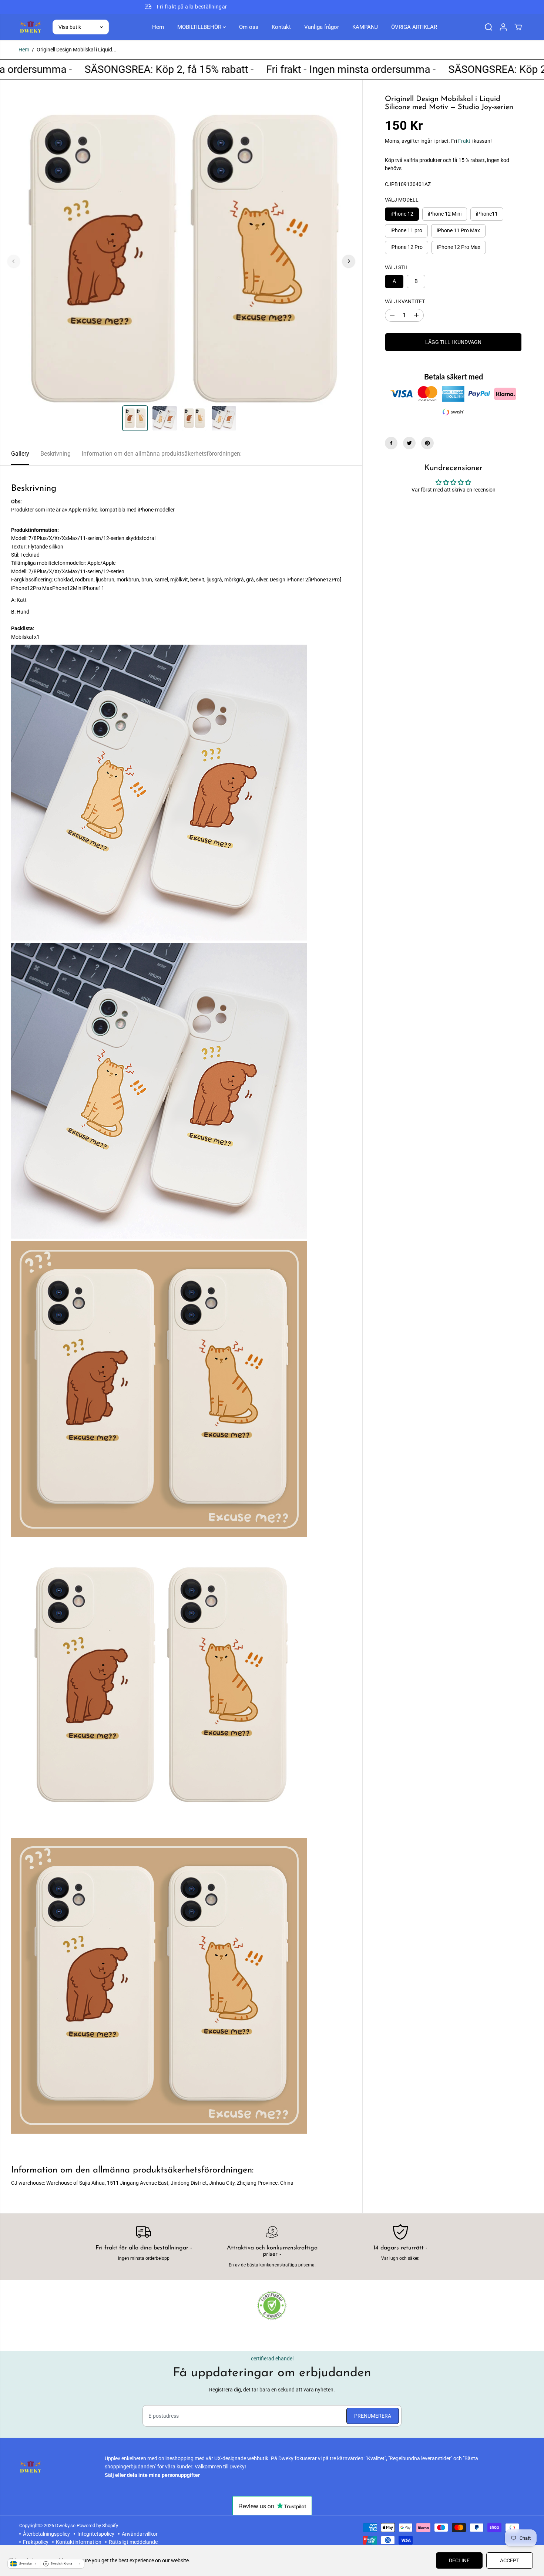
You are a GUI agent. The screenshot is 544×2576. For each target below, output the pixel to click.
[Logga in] (503, 27)
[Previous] (14, 261)
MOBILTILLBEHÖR (200, 27)
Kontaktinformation (79, 2542)
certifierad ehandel (272, 2359)
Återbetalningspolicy (46, 2534)
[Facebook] (391, 443)
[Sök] (488, 27)
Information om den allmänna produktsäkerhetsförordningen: (162, 454)
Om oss (249, 27)
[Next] (349, 261)
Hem (158, 27)
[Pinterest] (427, 443)
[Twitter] (409, 443)
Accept (510, 2560)
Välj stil (397, 267)
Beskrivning (56, 454)
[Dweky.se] (30, 27)
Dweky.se (65, 2526)
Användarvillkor (140, 2534)
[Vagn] (518, 27)
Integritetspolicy (96, 2534)
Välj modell (402, 200)
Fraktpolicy (36, 2542)
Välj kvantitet (405, 301)
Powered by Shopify (97, 2526)
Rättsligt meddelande (133, 2542)
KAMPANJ (365, 27)
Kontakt (281, 27)
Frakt (464, 141)
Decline (459, 2560)
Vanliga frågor (322, 27)
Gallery (20, 454)
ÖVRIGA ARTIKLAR (414, 27)
